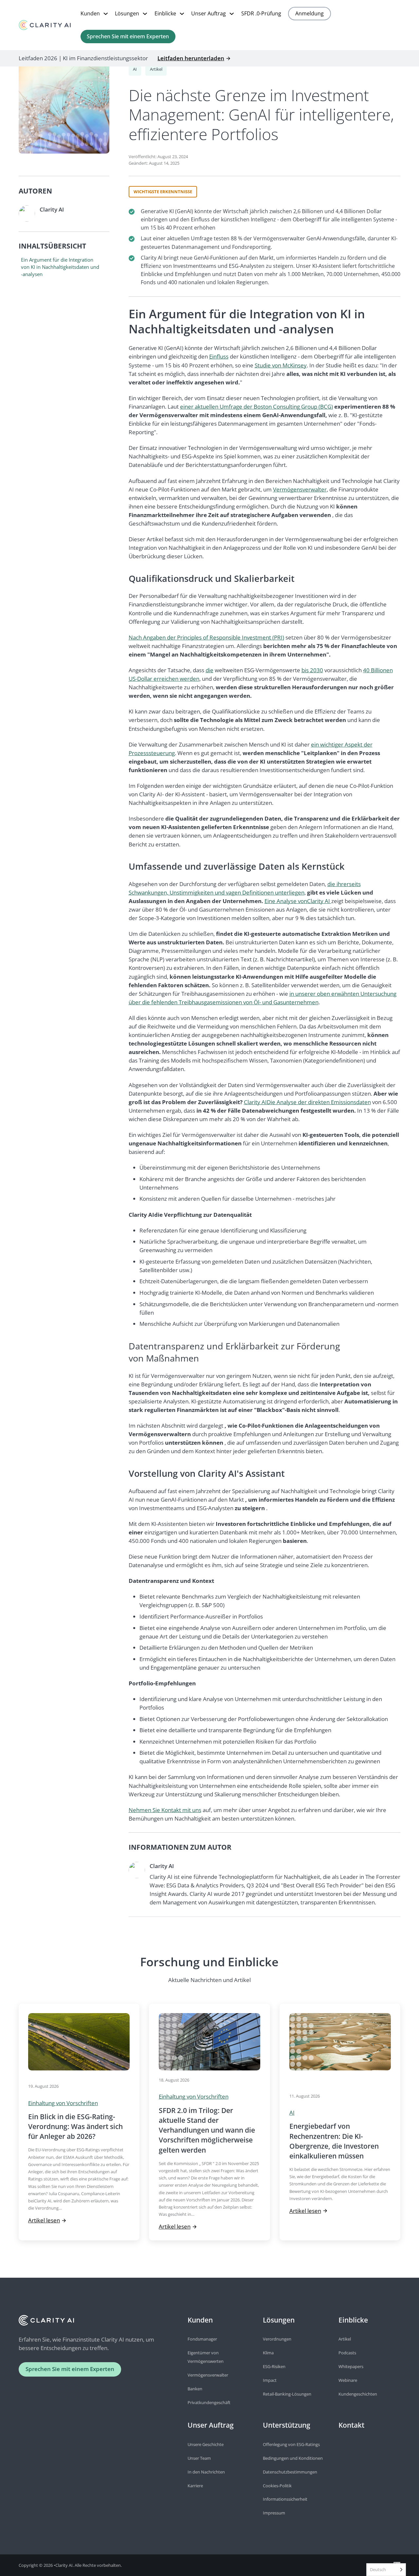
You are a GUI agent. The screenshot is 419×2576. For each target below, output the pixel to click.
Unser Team (199, 2458)
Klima (268, 2353)
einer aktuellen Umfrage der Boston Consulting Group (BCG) (256, 407)
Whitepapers (351, 2366)
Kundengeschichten (358, 2394)
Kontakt (351, 2425)
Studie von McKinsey (281, 365)
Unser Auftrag (209, 13)
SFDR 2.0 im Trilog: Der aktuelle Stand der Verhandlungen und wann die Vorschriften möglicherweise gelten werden (207, 2130)
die (209, 670)
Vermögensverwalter (300, 489)
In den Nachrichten (206, 2472)
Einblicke (165, 13)
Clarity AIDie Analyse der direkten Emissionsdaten (307, 1102)
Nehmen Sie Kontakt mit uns (165, 1810)
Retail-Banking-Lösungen (287, 2394)
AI (135, 69)
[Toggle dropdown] (106, 14)
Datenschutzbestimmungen (290, 2472)
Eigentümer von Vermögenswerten (206, 2357)
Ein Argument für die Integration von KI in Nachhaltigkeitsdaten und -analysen (60, 267)
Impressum (274, 2513)
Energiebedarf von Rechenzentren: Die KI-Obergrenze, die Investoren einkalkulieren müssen (334, 2141)
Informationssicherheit (285, 2499)
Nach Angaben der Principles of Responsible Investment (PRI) (206, 637)
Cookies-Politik (277, 2486)
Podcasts (347, 2353)
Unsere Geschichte (206, 2444)
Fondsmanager (202, 2339)
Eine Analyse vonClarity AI (298, 901)
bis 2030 (312, 670)
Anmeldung (310, 13)
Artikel (156, 69)
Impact (270, 2380)
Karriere (195, 2486)
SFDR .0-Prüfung (261, 13)
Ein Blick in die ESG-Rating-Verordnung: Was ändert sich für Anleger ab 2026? (75, 2126)
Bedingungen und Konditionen (293, 2458)
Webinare (348, 2380)
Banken (195, 2389)
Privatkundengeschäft (209, 2402)
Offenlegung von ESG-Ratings (291, 2444)
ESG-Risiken (274, 2366)
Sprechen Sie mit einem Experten (128, 36)
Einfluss (219, 356)
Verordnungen (277, 2339)
